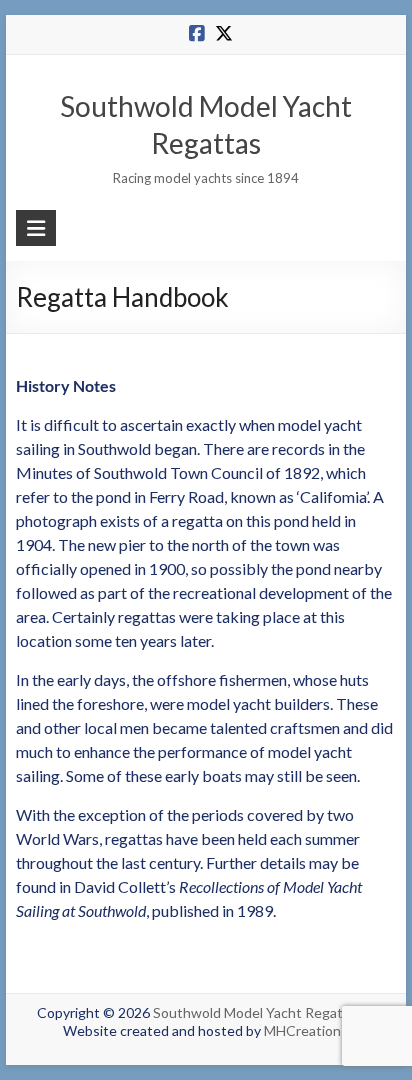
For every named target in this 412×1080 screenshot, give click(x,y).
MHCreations (306, 1030)
